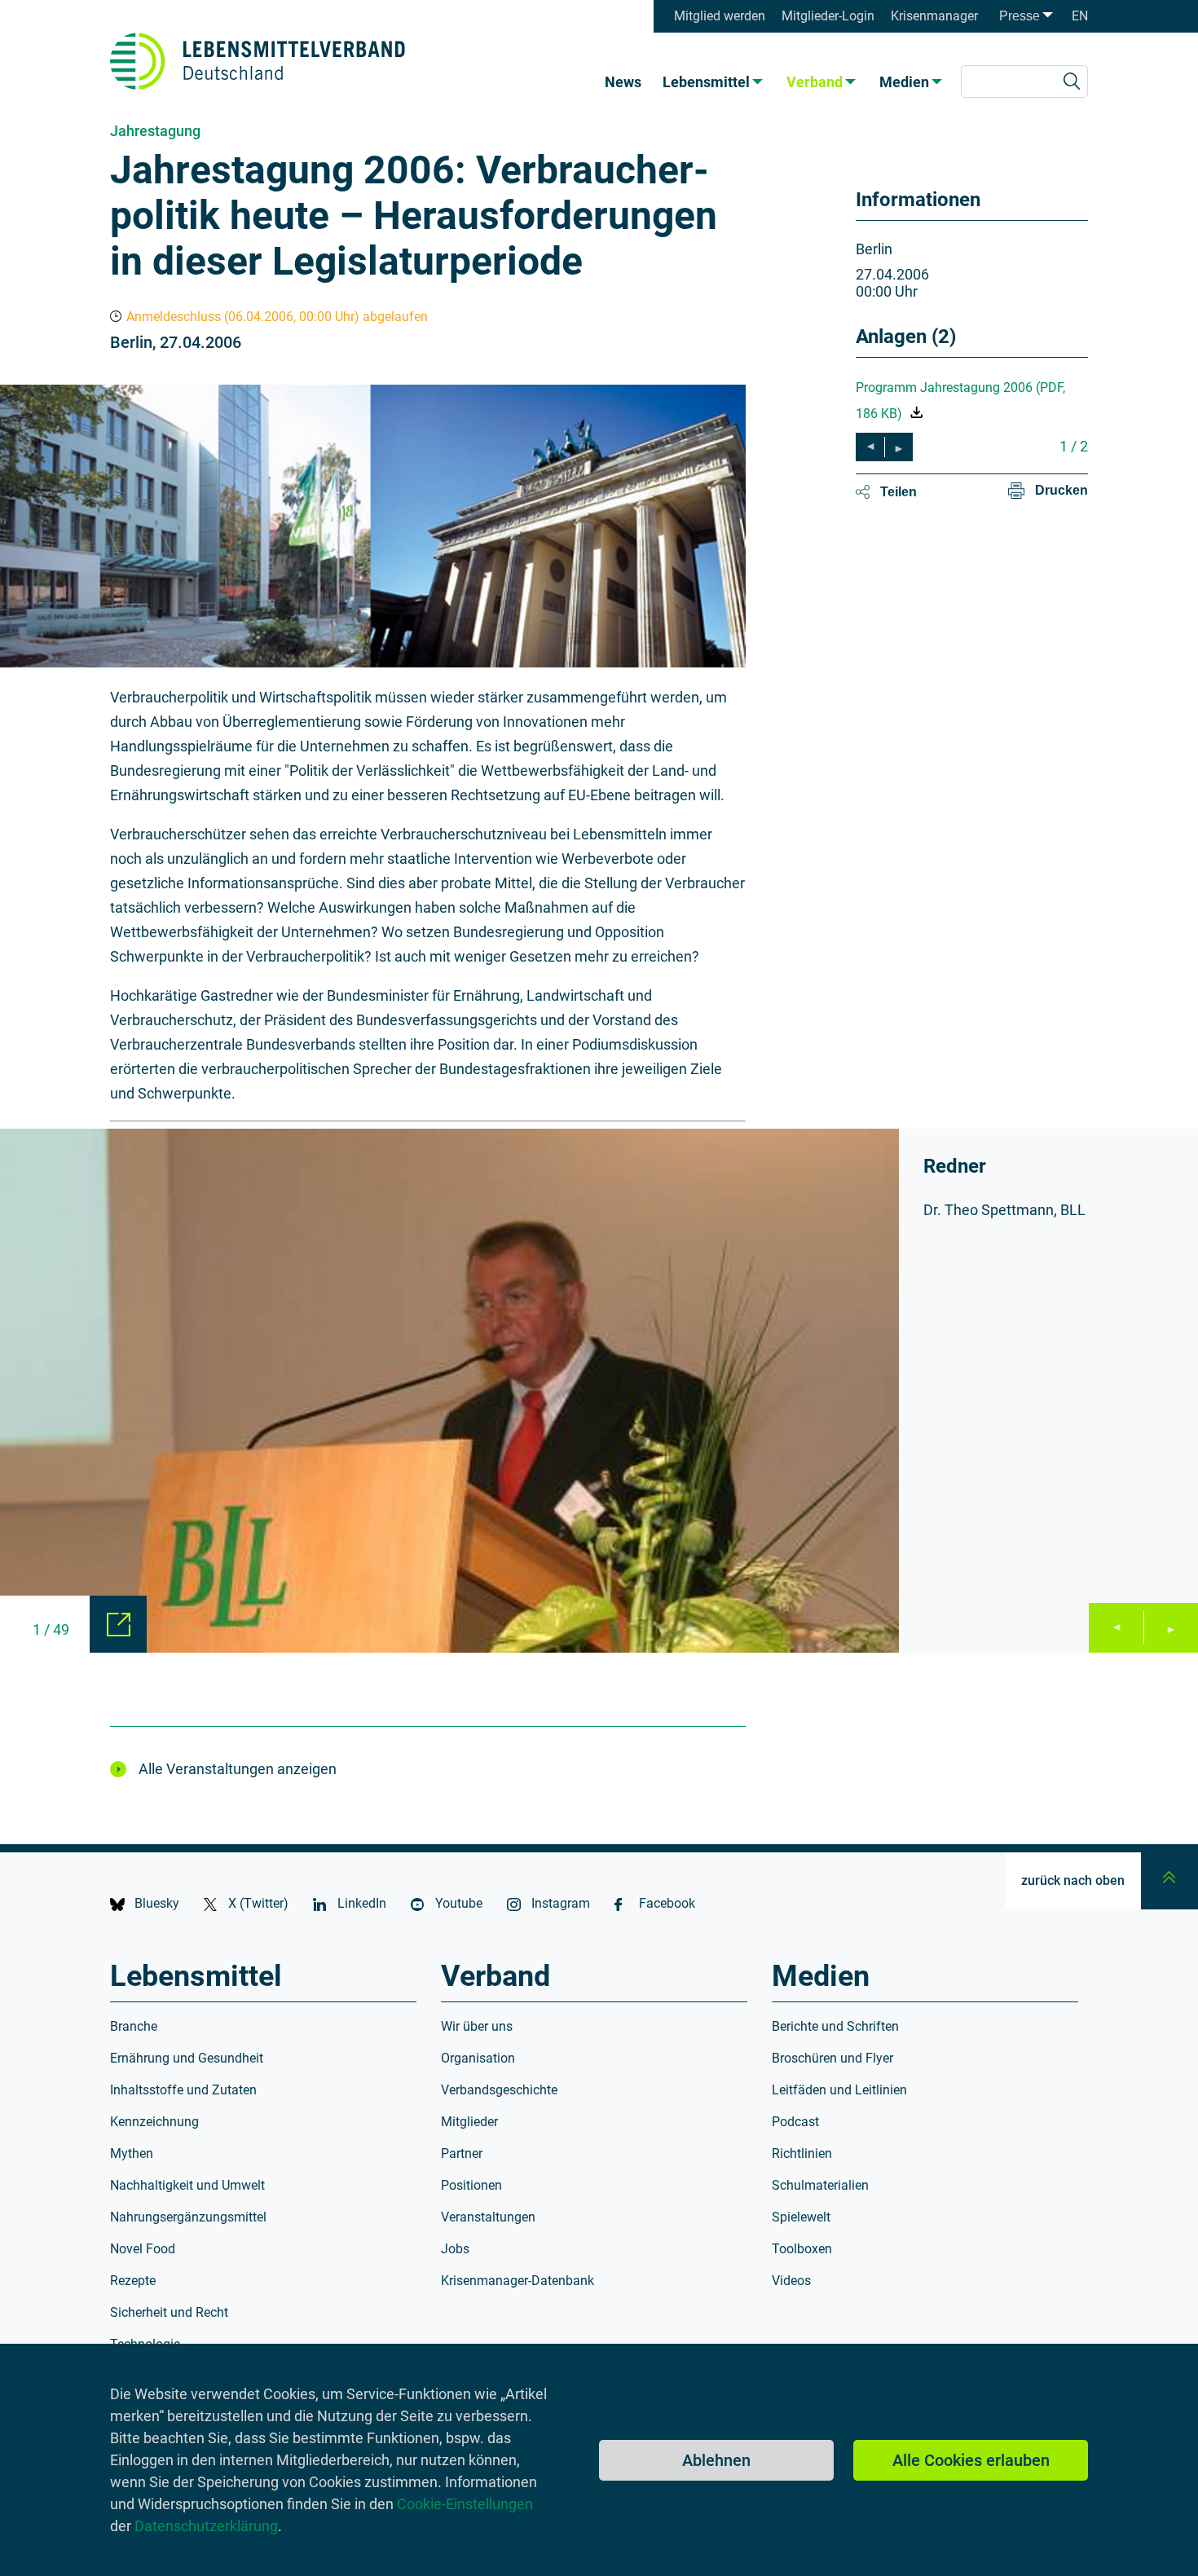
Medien (904, 82)
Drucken (1061, 490)
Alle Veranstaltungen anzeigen (238, 1769)
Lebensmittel (706, 82)
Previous (1116, 1628)
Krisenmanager (934, 16)
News (623, 82)
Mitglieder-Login (828, 16)
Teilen (898, 492)
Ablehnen (716, 2460)
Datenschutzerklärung (206, 2526)
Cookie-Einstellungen (465, 2504)
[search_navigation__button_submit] (1072, 81)
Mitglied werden (720, 16)
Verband (815, 82)
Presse (1020, 16)
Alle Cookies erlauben (971, 2460)
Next (1171, 1628)
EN (1080, 16)
